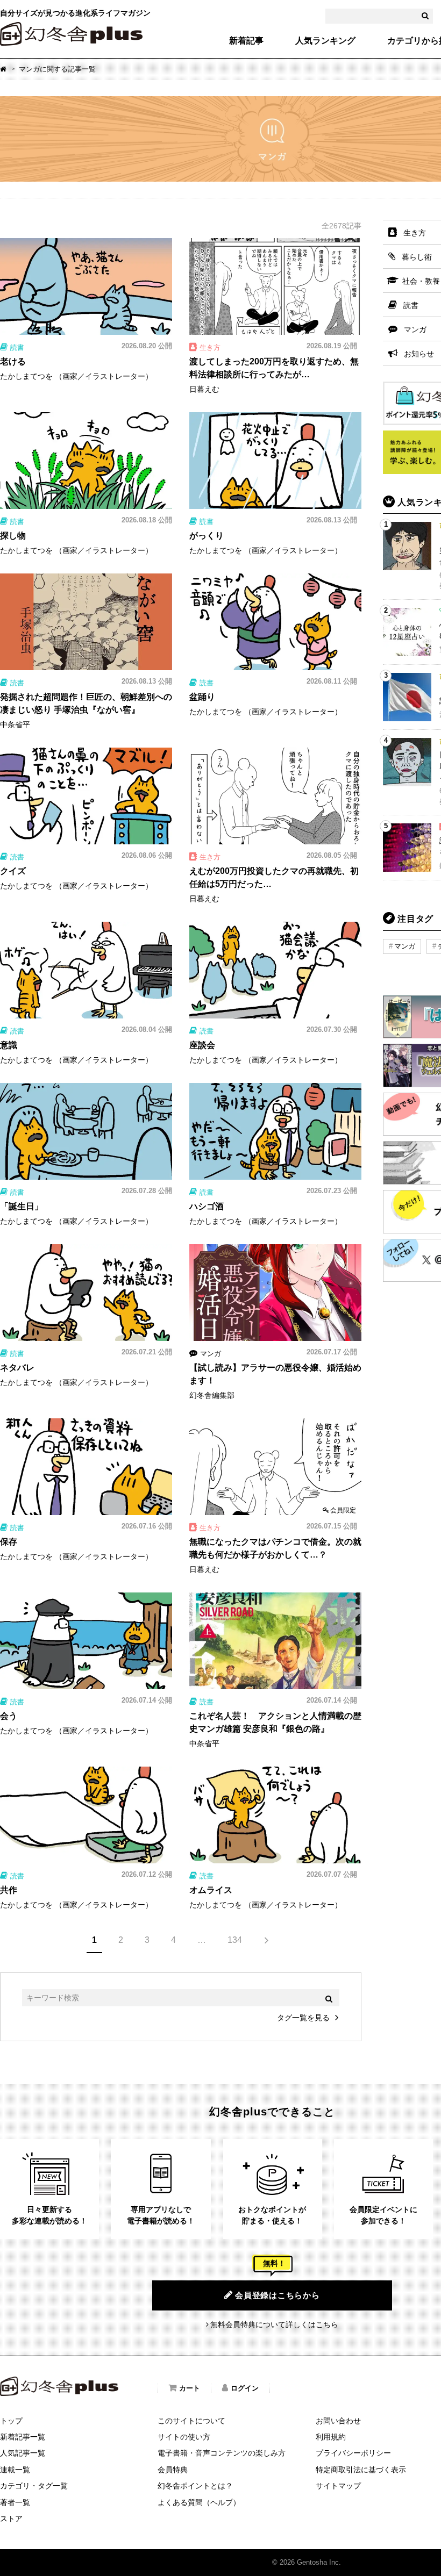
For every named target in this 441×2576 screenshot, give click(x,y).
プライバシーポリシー (353, 2453)
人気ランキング (325, 41)
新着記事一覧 (23, 2437)
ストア (11, 2518)
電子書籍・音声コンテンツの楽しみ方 (222, 2453)
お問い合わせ (338, 2421)
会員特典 (173, 2470)
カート (190, 2388)
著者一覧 (15, 2502)
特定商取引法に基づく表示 (361, 2470)
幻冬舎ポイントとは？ (195, 2486)
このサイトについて (191, 2421)
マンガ (405, 946)
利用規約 (331, 2437)
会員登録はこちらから (278, 2295)
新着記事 (246, 41)
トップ (11, 2421)
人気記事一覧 (23, 2453)
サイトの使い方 (184, 2437)
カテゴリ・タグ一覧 (34, 2486)
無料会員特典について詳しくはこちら (274, 2324)
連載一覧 (15, 2470)
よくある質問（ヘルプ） (199, 2502)
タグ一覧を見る (303, 2018)
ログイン (245, 2388)
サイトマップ (338, 2486)
